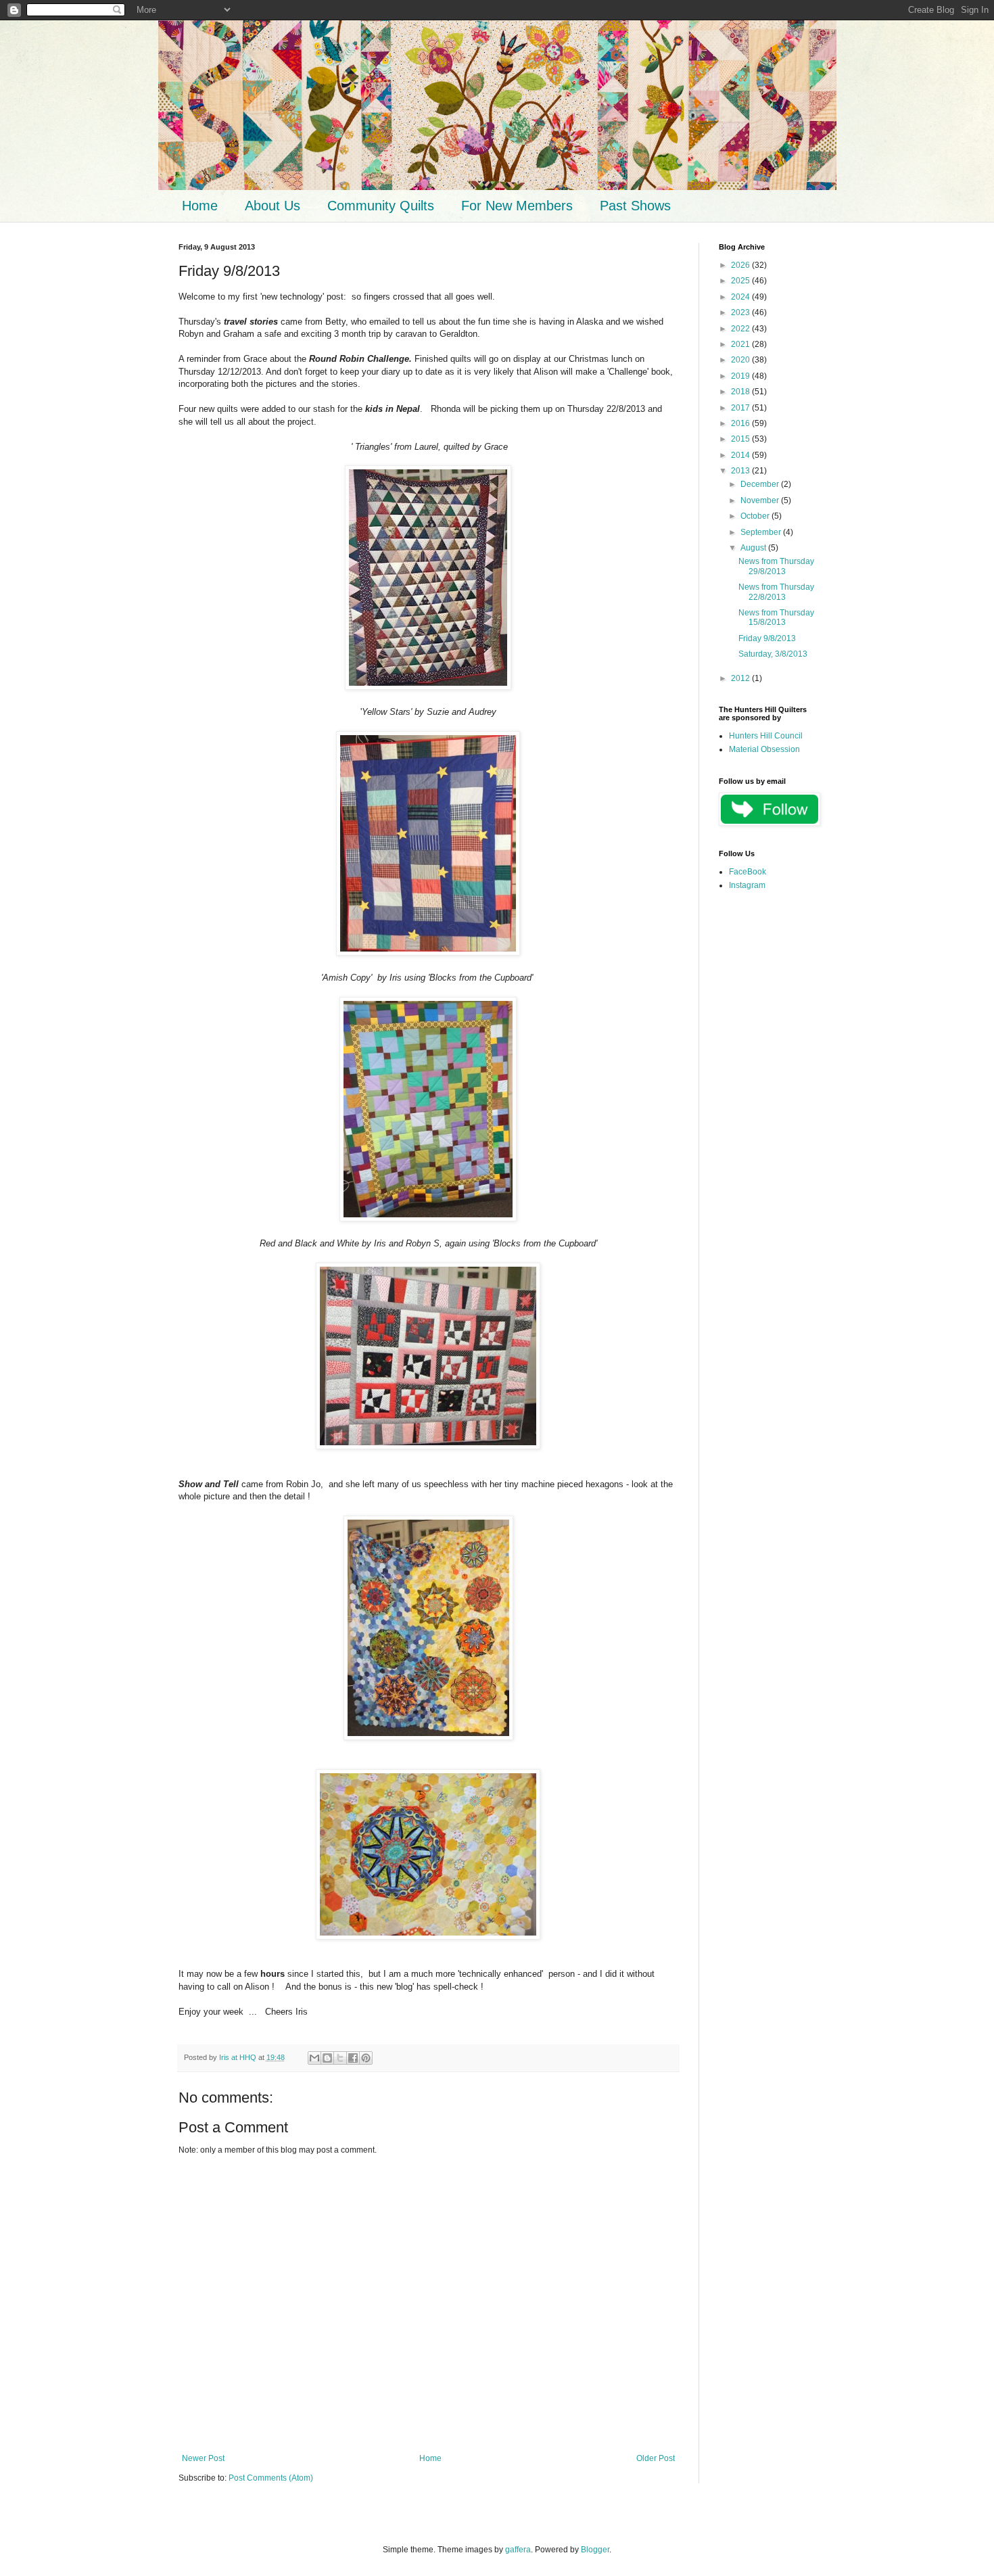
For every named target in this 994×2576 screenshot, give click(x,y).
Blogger (595, 2550)
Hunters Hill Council (766, 736)
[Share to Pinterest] (366, 2058)
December (761, 484)
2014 (741, 455)
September (762, 532)
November (761, 500)
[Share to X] (340, 2058)
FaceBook (748, 872)
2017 (741, 408)
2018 (741, 392)
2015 (741, 439)
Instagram (747, 885)
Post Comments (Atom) (271, 2478)
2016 (741, 423)
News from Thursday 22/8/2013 (776, 592)
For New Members (517, 206)
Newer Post (203, 2458)
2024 (741, 297)
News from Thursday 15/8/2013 (776, 617)
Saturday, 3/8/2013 (773, 654)
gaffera (518, 2550)
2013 (741, 471)
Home (200, 206)
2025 (741, 281)
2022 (741, 329)
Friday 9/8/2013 (767, 638)
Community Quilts (381, 206)
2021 (741, 344)
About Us (273, 206)
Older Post (656, 2458)
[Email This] (314, 2058)
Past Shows (635, 206)
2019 (741, 376)
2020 (741, 360)
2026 (741, 265)
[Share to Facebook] (353, 2058)
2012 (741, 678)
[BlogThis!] (327, 2058)
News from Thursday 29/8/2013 (776, 566)
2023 (741, 312)
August (754, 548)
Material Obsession (764, 749)
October (756, 516)
